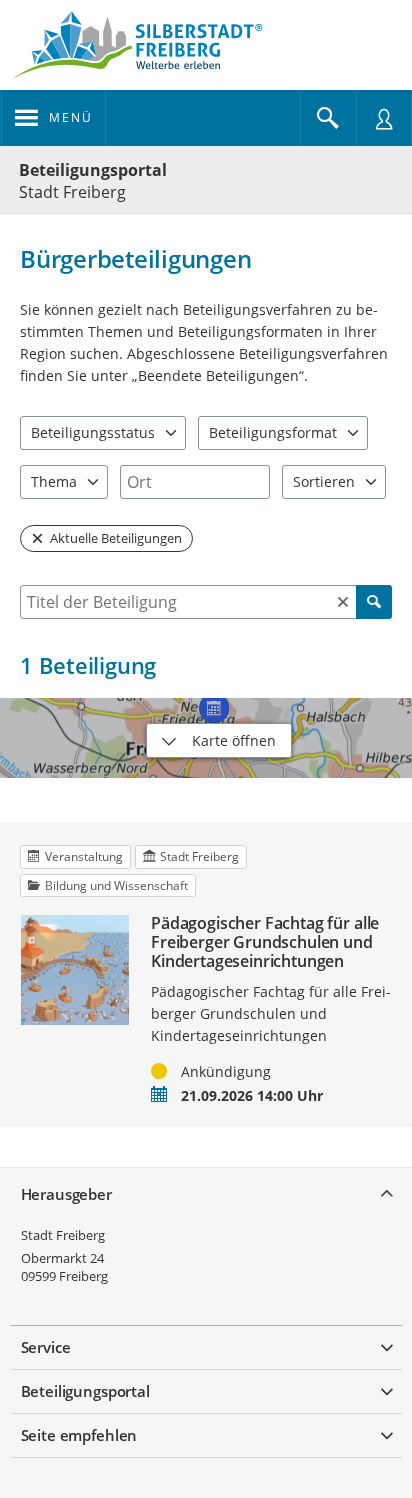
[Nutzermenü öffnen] (384, 118)
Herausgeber (66, 1194)
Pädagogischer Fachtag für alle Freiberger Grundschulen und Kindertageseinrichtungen (265, 943)
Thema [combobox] (54, 481)
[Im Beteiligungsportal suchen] (328, 118)
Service (46, 1347)
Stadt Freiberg (63, 1235)
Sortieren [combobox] (324, 481)
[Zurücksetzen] (343, 602)
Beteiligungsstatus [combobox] (93, 432)
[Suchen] (374, 602)
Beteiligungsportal (93, 170)
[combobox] (195, 482)
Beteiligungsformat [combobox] (273, 432)
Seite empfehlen (79, 1435)
